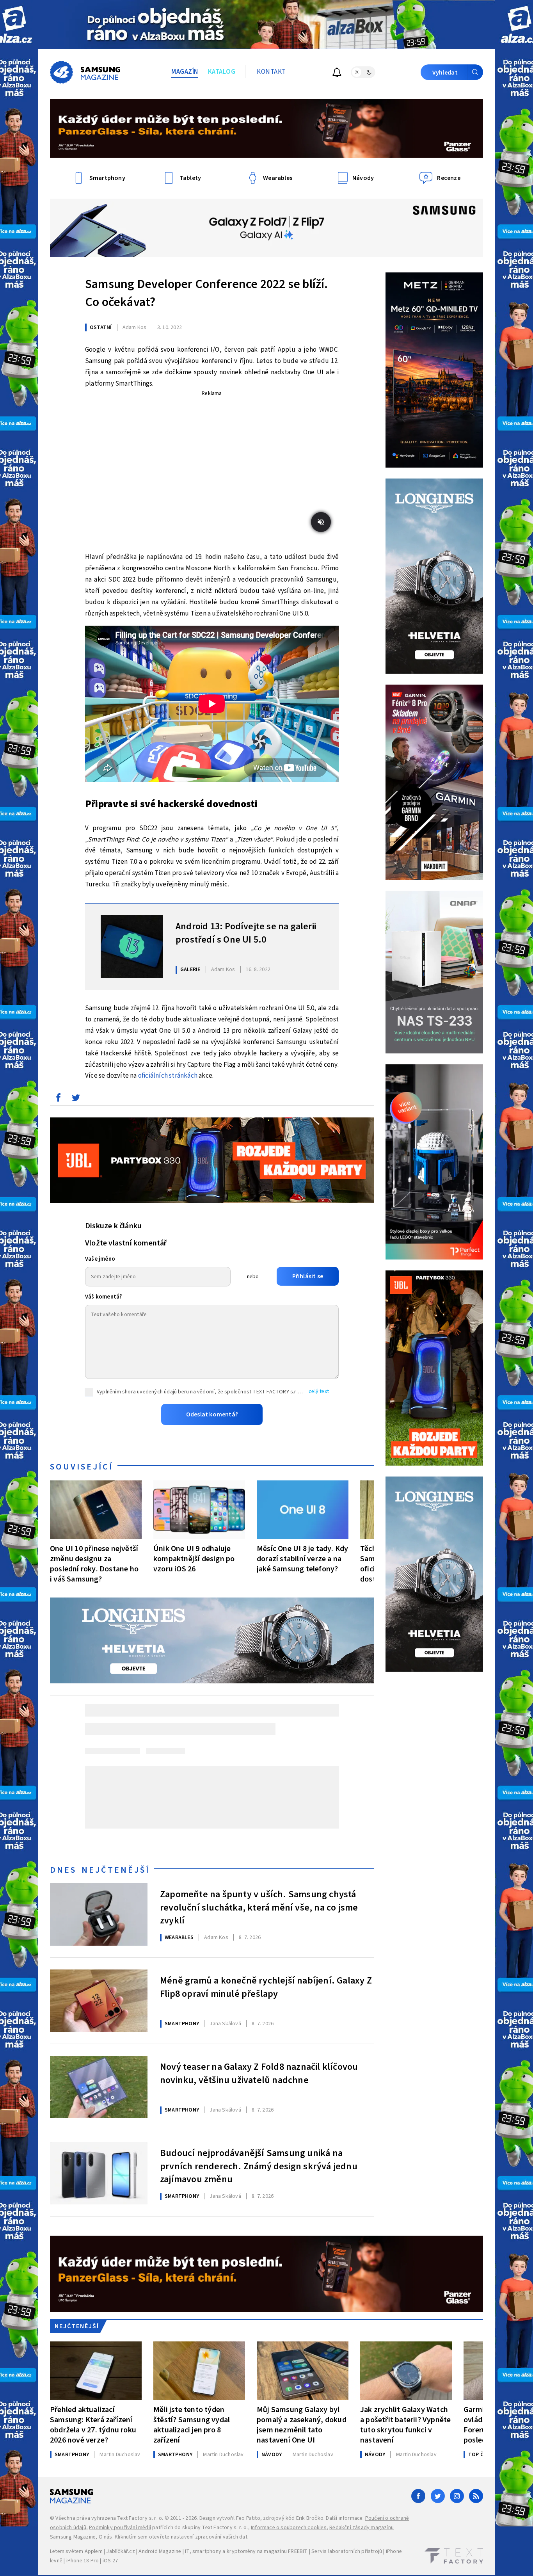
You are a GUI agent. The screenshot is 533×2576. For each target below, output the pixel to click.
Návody (272, 2455)
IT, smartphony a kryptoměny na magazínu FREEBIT (246, 2551)
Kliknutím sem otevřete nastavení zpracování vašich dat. (182, 2537)
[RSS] (476, 2496)
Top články (484, 2455)
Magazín (185, 72)
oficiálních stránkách (168, 1076)
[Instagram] (457, 2496)
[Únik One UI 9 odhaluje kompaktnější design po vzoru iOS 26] (199, 1510)
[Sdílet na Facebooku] (58, 1099)
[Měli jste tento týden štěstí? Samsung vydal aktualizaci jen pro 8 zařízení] (199, 2371)
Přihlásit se (308, 1276)
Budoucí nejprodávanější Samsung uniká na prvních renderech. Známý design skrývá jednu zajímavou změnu (259, 2165)
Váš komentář (103, 1297)
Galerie (190, 970)
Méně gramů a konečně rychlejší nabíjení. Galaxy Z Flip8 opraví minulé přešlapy (266, 1987)
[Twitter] (438, 2496)
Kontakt (271, 72)
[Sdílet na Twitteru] (76, 1099)
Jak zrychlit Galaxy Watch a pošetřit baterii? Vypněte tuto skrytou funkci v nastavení (405, 2425)
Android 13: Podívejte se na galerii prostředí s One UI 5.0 (246, 933)
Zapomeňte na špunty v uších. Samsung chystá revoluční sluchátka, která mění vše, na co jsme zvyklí (259, 1907)
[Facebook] (418, 2496)
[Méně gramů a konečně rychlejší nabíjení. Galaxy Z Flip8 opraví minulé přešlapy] (99, 2001)
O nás (106, 2537)
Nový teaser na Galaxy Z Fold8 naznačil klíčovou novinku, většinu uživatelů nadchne (259, 2074)
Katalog (222, 72)
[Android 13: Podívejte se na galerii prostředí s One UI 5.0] (132, 946)
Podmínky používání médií (120, 2528)
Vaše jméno (100, 1259)
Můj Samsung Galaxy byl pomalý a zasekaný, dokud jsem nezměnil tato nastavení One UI (302, 2425)
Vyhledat (445, 73)
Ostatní (101, 327)
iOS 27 (110, 2561)
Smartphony (182, 2024)
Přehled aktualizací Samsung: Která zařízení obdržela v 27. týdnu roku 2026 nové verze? (93, 2425)
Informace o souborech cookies (289, 2528)
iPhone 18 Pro (83, 2561)
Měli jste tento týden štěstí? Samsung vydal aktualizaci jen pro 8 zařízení (192, 2425)
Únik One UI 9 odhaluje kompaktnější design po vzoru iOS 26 (194, 1559)
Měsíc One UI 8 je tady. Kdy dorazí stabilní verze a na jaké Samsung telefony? (302, 1559)
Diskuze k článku (113, 1226)
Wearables (179, 1937)
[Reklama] (266, 24)
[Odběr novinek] (337, 74)
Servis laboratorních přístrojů (347, 2551)
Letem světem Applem (76, 2551)
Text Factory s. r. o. (140, 2518)
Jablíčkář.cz (120, 2551)
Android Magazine (160, 2551)
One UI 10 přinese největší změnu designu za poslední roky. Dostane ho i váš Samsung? (94, 1564)
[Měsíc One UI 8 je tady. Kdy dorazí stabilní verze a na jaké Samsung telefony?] (303, 1510)
